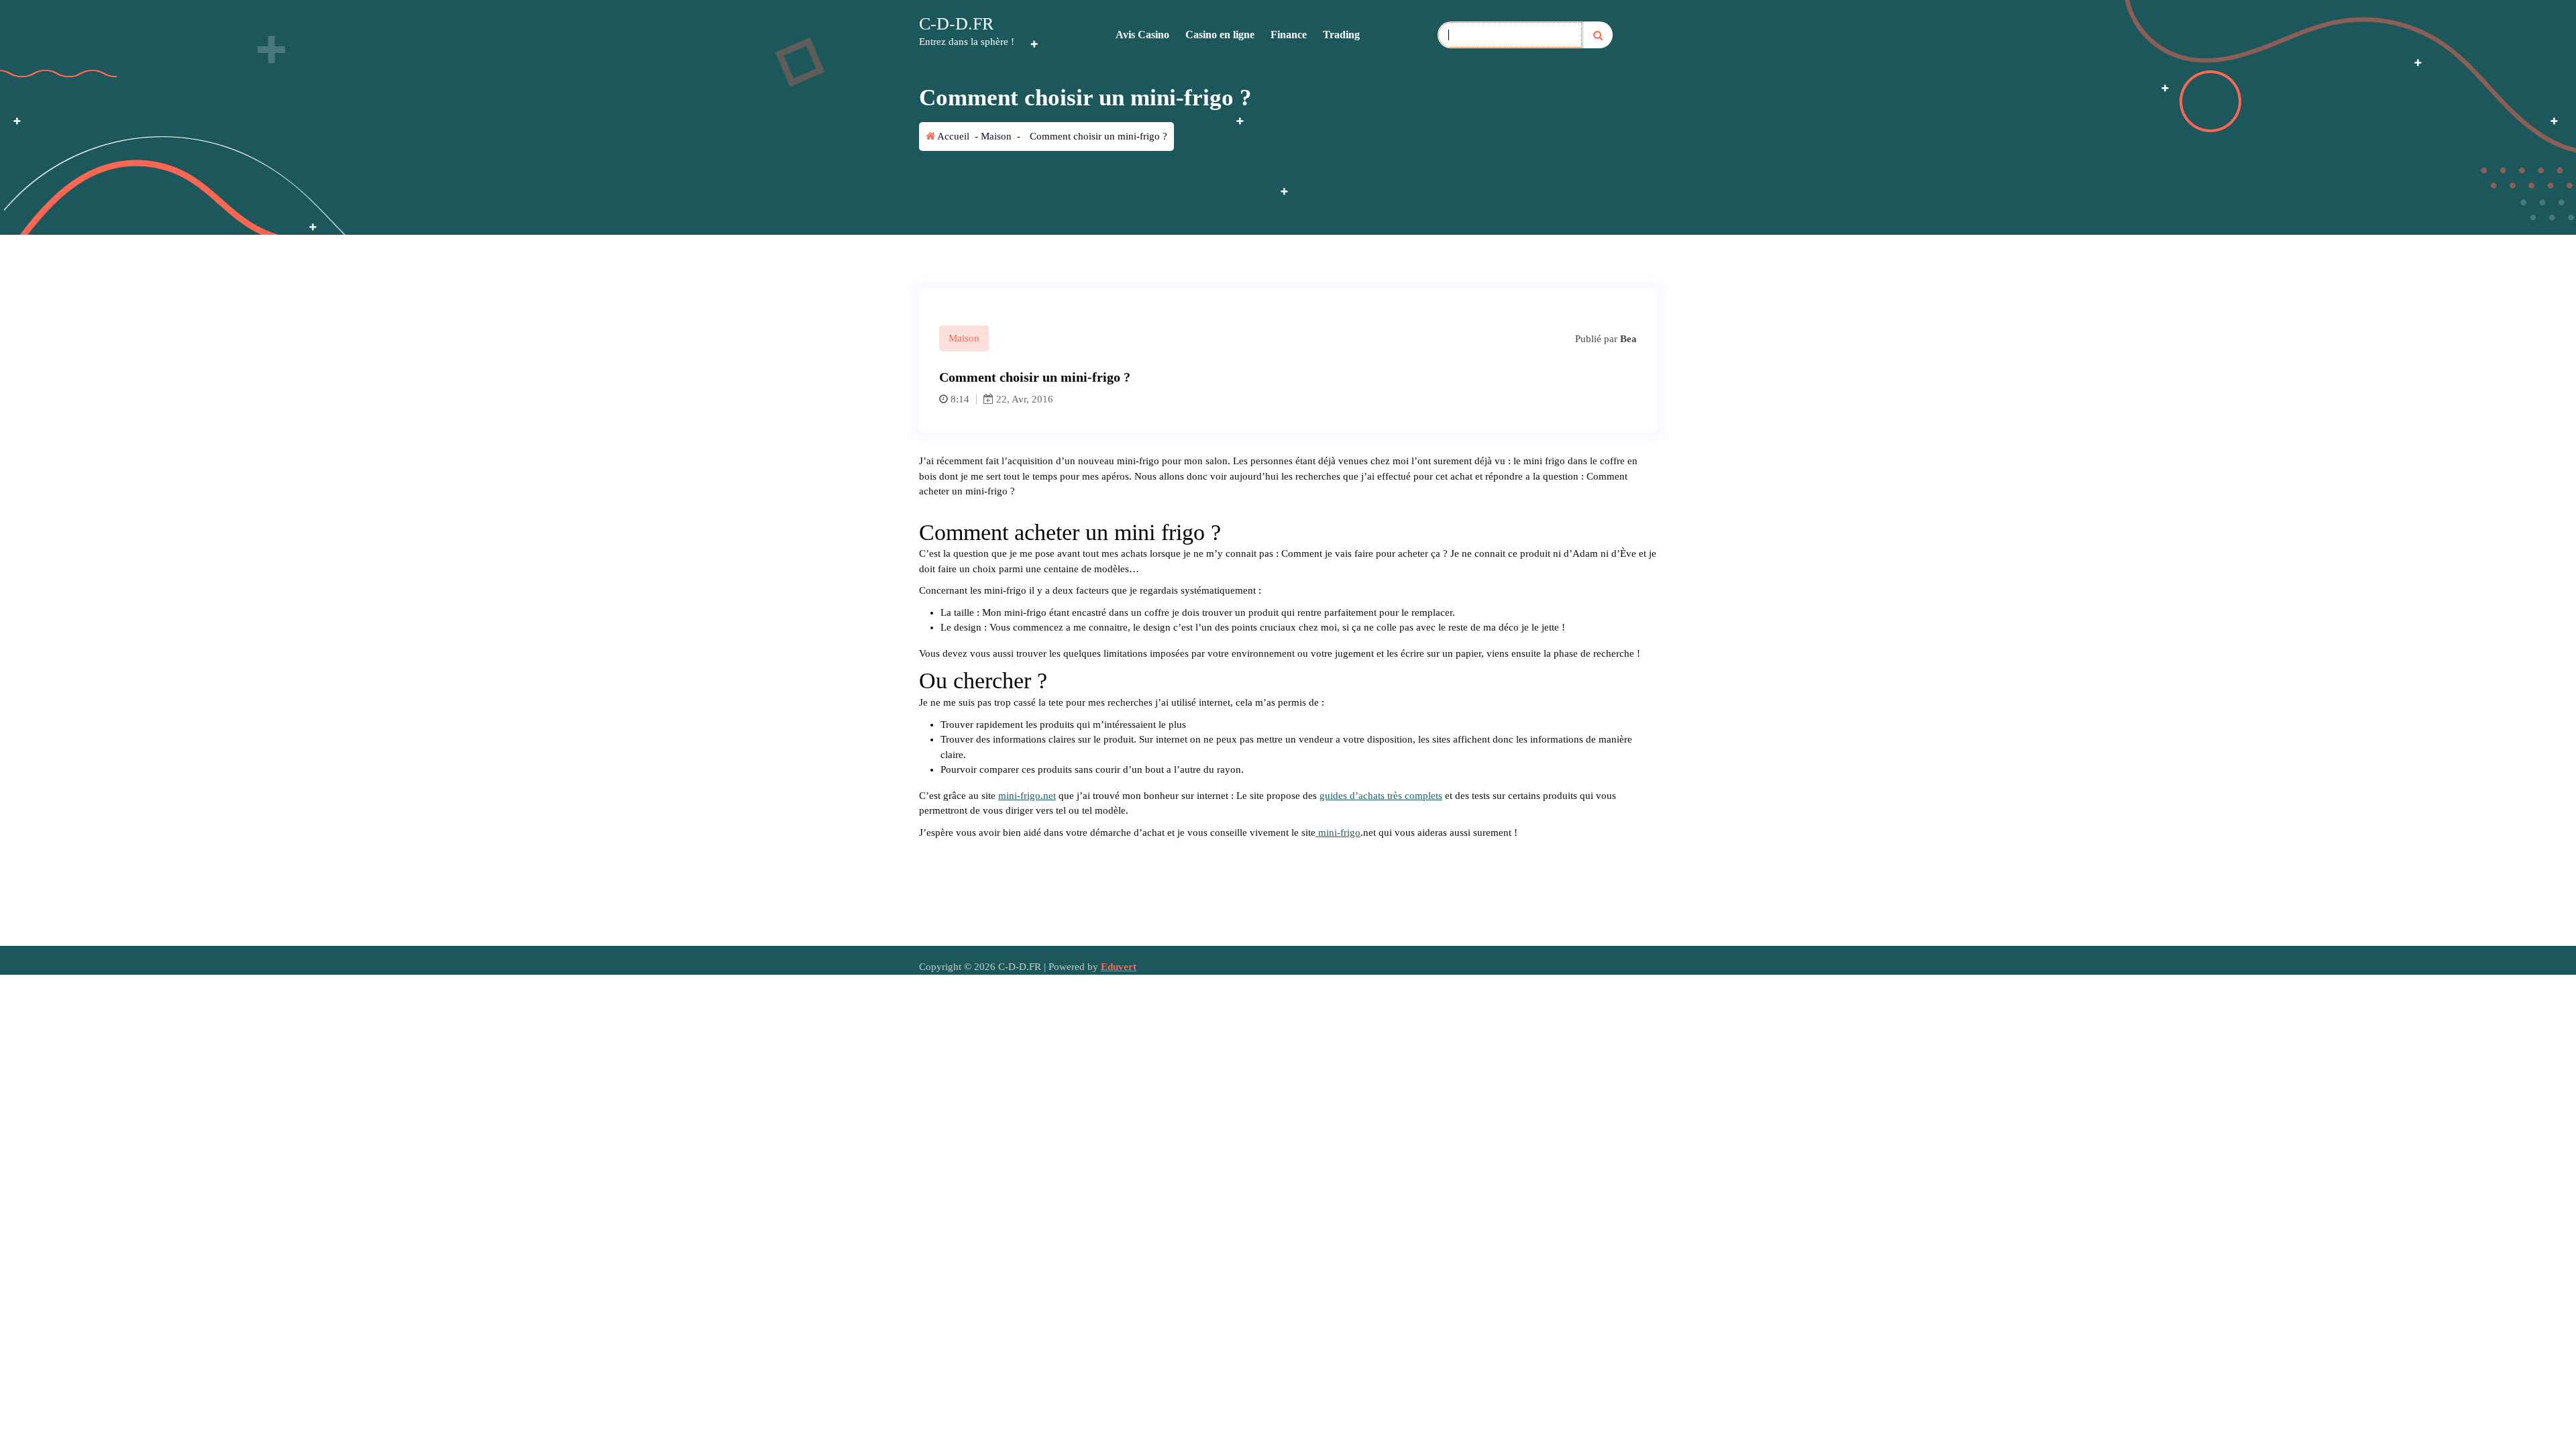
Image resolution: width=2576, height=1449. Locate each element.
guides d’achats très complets (1381, 796)
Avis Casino (1142, 35)
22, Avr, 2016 (1023, 399)
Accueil (952, 136)
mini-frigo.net (1027, 796)
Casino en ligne (1220, 35)
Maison (996, 136)
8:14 (960, 399)
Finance (1289, 35)
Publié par (1605, 339)
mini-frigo (1338, 833)
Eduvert (1119, 967)
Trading (1341, 35)
